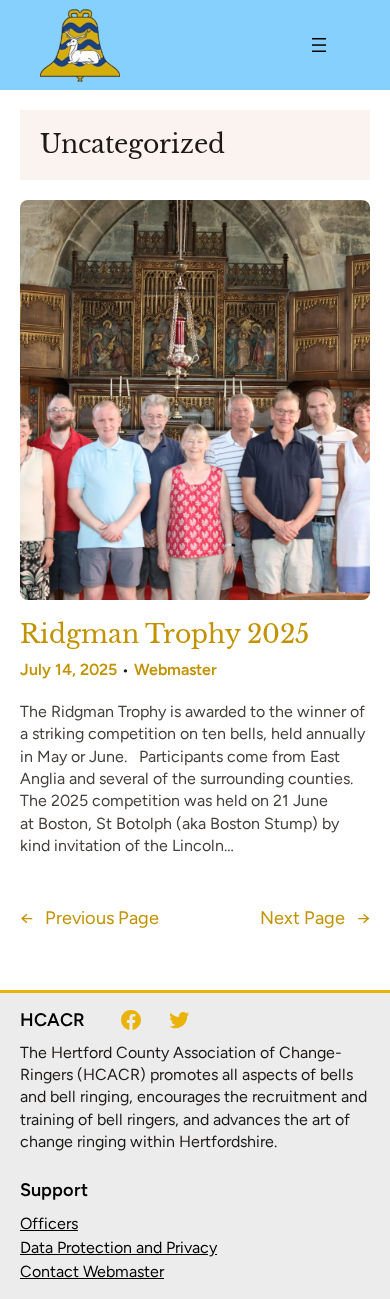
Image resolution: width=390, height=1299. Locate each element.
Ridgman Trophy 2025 (164, 635)
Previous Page (89, 918)
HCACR (52, 1020)
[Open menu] (319, 45)
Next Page (315, 918)
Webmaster (175, 669)
